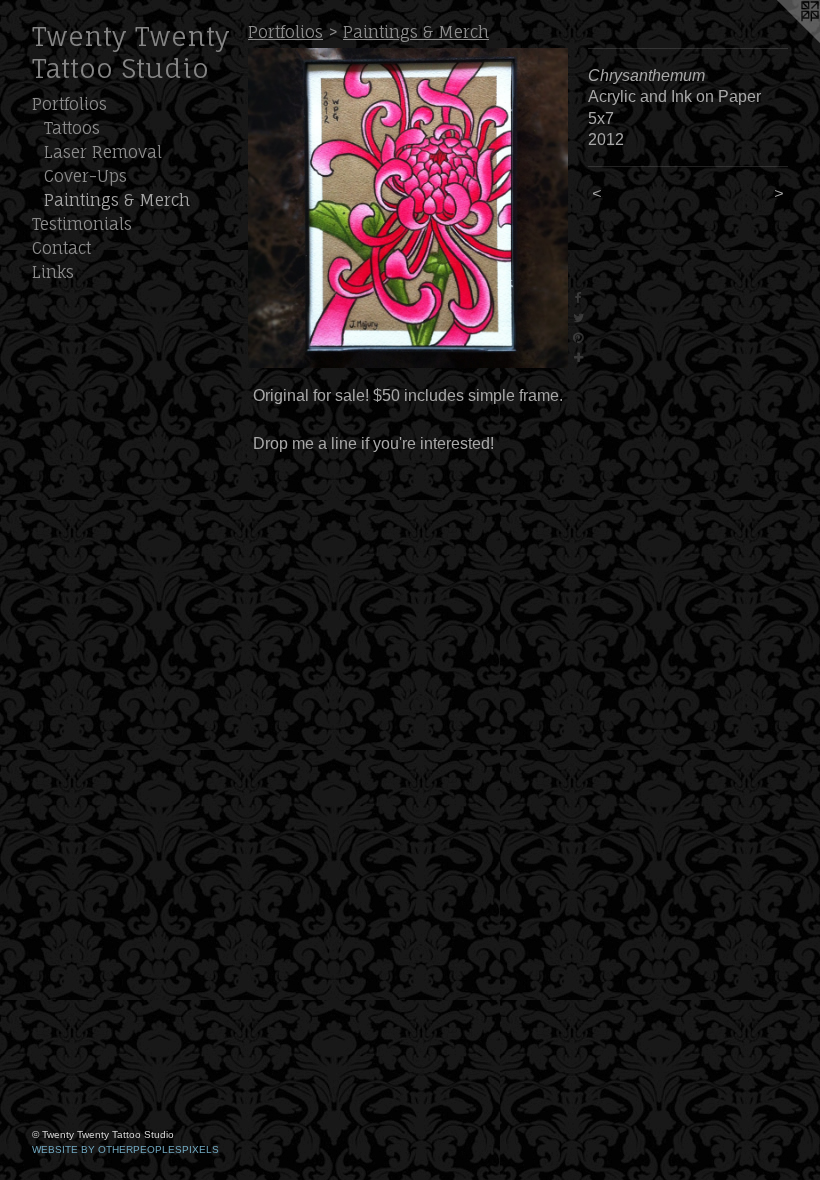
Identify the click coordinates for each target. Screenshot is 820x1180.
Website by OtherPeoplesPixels (125, 1149)
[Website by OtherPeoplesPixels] (780, 40)
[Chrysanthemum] (408, 208)
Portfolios (69, 104)
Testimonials (82, 224)
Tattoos (72, 128)
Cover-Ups (85, 176)
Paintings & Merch (117, 200)
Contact (61, 248)
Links (53, 272)
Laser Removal (103, 152)
